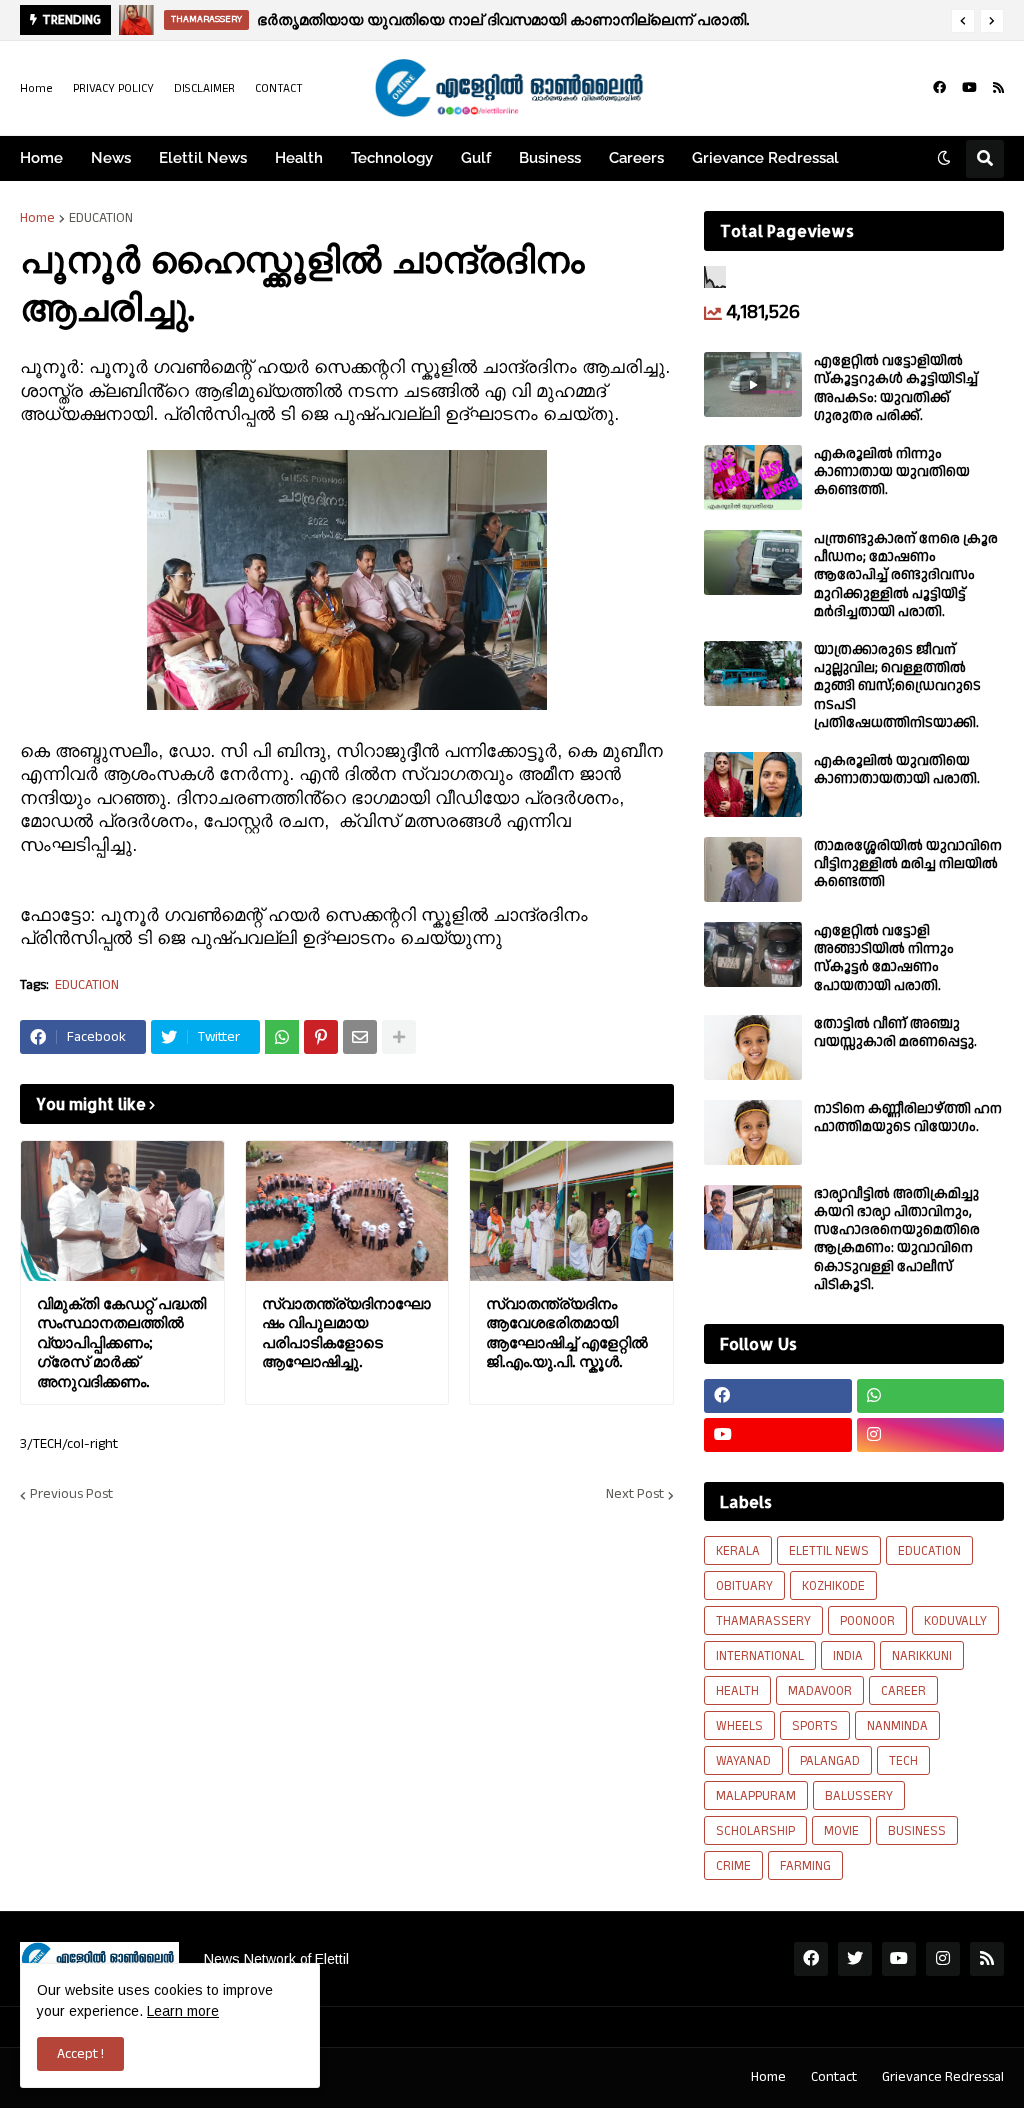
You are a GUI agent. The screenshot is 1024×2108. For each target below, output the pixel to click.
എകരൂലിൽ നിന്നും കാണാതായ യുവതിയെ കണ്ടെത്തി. (892, 472)
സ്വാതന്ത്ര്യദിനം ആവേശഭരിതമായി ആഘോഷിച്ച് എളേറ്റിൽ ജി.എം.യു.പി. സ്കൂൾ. (567, 1333)
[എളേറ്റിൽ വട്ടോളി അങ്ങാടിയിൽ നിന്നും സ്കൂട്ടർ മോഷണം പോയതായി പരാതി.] (753, 954)
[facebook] (939, 88)
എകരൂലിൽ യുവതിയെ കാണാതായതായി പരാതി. (897, 770)
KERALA (738, 1551)
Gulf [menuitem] (476, 158)
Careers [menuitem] (636, 158)
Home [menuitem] (41, 158)
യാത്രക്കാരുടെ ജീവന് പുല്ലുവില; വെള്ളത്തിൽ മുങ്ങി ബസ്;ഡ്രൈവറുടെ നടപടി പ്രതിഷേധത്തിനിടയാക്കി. (897, 686)
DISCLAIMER (204, 88)
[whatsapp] (931, 1396)
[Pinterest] (321, 1037)
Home (36, 88)
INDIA (848, 1656)
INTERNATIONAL (760, 1656)
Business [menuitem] (550, 158)
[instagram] (931, 1435)
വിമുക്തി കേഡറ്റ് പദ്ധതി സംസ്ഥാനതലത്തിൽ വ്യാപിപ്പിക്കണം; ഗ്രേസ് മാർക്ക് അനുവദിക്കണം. (121, 1342)
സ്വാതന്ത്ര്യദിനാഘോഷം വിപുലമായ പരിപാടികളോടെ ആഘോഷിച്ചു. (346, 1333)
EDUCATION (101, 218)
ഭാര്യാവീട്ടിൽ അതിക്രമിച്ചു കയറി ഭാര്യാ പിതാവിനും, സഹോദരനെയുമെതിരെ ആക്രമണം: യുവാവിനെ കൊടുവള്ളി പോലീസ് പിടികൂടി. (897, 1239)
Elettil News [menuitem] (203, 158)
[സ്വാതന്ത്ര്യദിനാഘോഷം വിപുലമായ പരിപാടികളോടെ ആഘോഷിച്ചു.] (347, 1211)
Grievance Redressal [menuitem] (765, 158)
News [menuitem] (111, 158)
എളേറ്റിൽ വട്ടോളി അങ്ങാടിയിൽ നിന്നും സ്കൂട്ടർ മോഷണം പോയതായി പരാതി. (884, 958)
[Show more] (399, 1037)
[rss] (998, 88)
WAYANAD (743, 1761)
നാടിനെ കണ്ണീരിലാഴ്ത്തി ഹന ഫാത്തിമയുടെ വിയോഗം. (908, 1118)
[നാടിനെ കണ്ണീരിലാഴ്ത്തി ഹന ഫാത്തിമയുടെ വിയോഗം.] (753, 1132)
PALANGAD (830, 1761)
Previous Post (71, 1495)
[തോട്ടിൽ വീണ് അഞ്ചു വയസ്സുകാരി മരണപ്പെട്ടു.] (753, 1047)
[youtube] (969, 88)
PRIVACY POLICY (113, 88)
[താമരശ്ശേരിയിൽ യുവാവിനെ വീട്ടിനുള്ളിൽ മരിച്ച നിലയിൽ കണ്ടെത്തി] (753, 869)
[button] (963, 21)
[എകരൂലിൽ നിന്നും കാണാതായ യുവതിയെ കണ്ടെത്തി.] (753, 477)
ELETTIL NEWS (829, 1551)
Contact (834, 2077)
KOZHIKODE (833, 1586)
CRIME (733, 1866)
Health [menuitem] (299, 158)
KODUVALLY (955, 1621)
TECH (903, 1761)
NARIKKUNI (922, 1656)
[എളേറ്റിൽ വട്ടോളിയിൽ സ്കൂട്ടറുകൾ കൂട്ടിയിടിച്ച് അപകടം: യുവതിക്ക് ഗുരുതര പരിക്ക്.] (753, 384)
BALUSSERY (859, 1796)
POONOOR (867, 1621)
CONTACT (279, 88)
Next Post (635, 1495)
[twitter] (855, 1959)
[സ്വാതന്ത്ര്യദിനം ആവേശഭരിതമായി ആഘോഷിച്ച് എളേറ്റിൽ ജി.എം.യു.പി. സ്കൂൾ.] (571, 1211)
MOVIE (841, 1831)
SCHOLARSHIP (755, 1831)
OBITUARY (744, 1586)
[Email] (360, 1037)
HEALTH (737, 1691)
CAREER (903, 1691)
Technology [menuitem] (392, 158)
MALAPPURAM (756, 1796)
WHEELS (739, 1726)
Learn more (183, 2011)
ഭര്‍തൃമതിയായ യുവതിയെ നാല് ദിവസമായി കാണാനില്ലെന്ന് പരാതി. (503, 19)
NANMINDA (897, 1726)
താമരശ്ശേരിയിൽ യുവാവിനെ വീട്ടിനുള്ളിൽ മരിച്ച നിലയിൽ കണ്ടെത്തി (908, 864)
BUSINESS (917, 1831)
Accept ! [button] (80, 2054)
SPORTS (815, 1726)
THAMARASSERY (763, 1621)
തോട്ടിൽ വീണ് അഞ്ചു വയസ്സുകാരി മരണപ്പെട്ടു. (895, 1033)
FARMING (805, 1866)
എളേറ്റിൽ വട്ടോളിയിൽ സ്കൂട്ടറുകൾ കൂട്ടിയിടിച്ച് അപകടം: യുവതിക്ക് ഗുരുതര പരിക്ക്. (896, 388)
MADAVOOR (820, 1691)
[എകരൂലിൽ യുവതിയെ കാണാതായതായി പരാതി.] (753, 784)
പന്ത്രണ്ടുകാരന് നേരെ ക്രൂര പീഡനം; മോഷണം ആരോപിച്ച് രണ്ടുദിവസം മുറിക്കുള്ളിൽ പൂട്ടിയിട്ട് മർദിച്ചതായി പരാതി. (906, 575)
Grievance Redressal (943, 2077)
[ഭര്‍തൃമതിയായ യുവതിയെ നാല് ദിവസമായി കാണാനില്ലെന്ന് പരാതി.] (136, 20)
